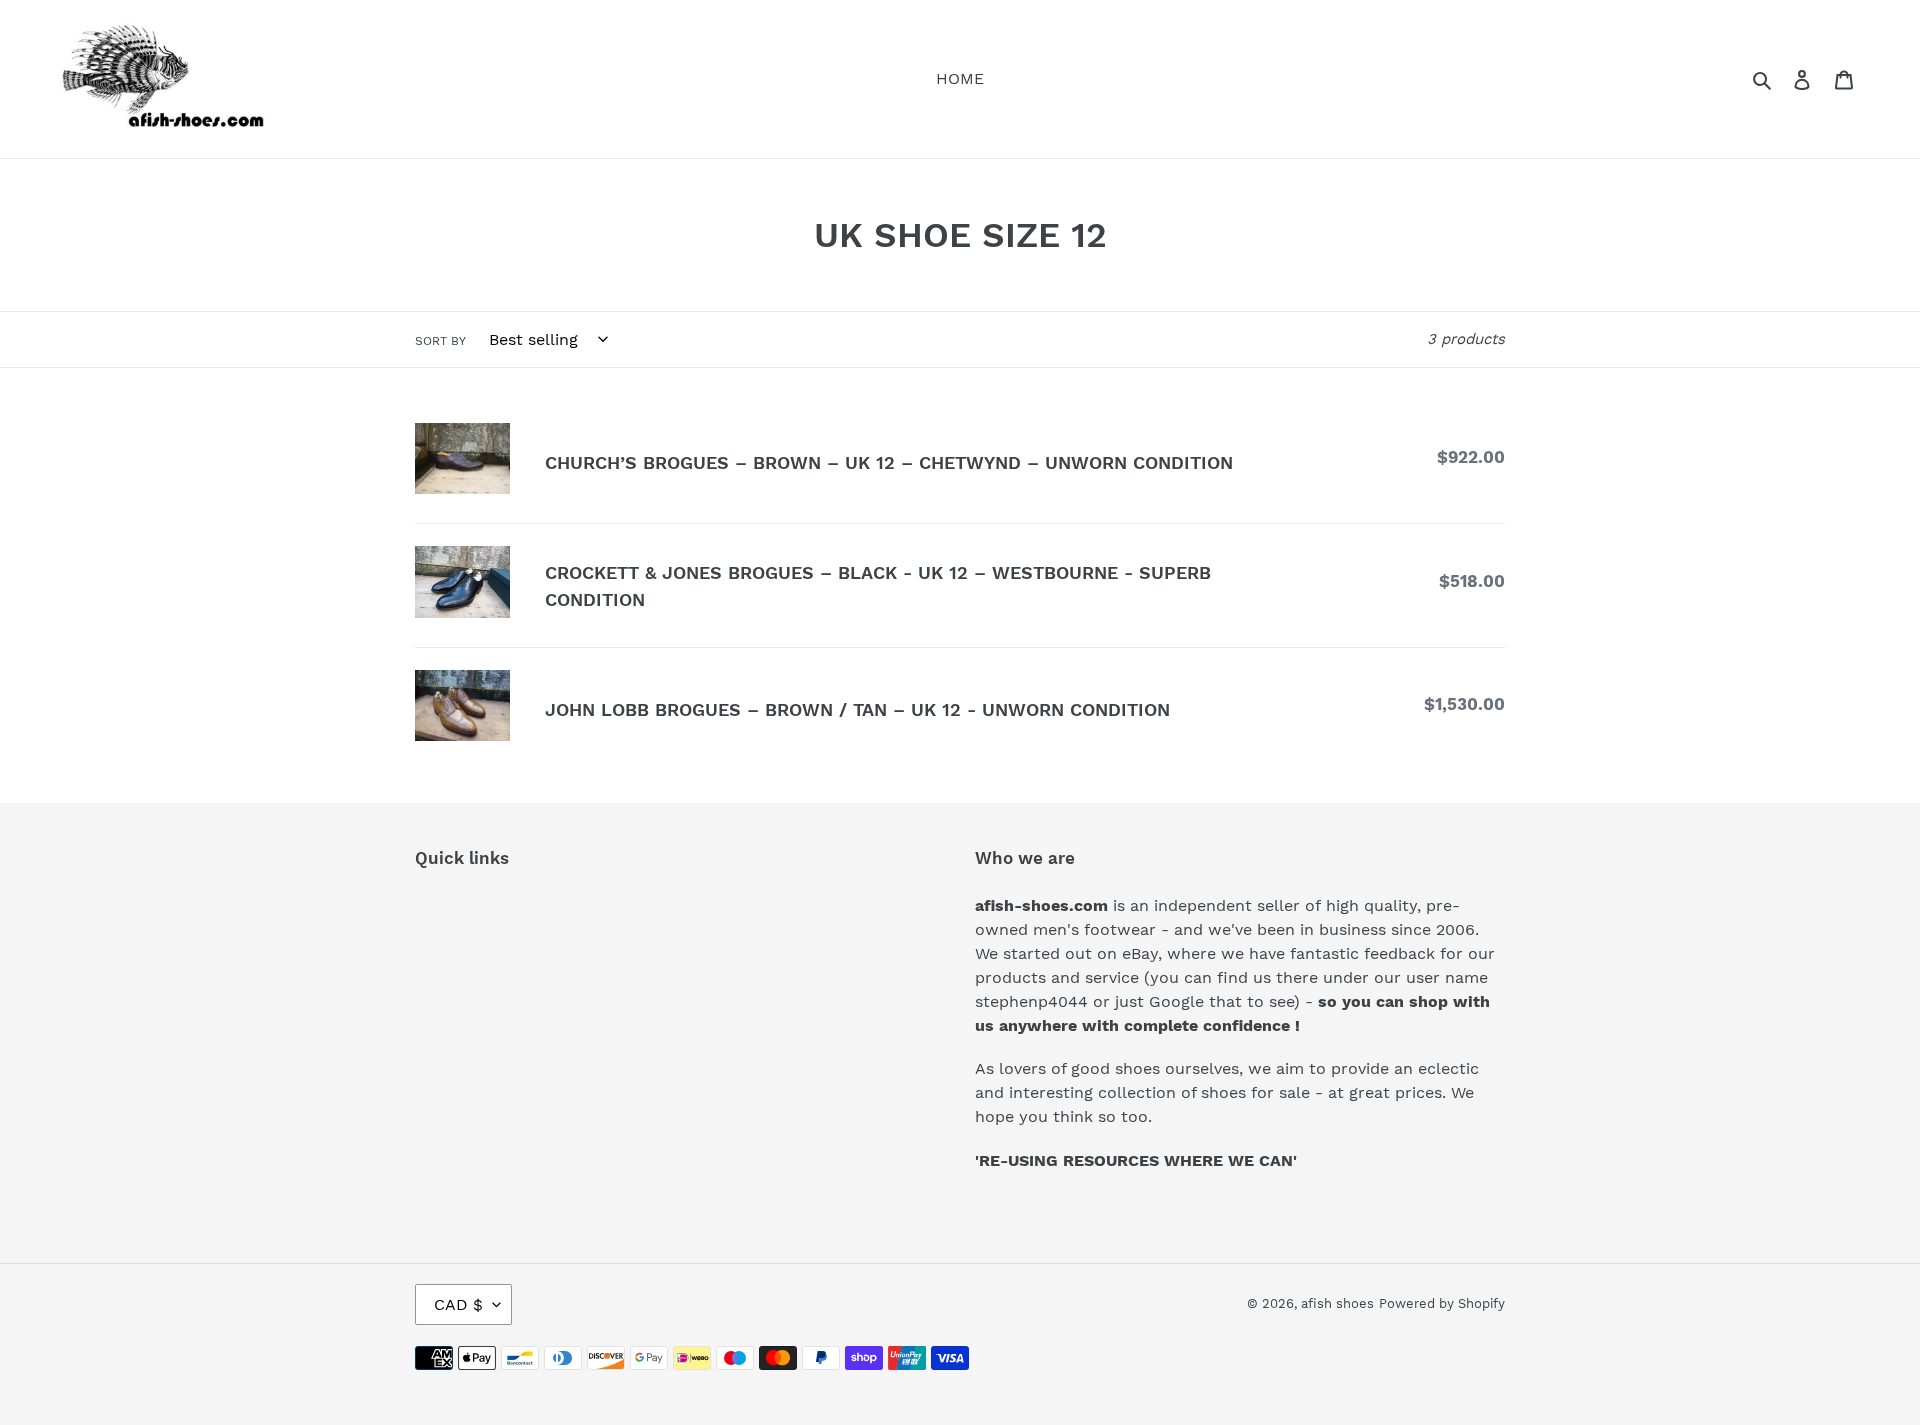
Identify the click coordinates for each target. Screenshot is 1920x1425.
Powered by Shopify (1442, 1303)
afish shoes (1337, 1303)
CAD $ (458, 1304)
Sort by (440, 341)
